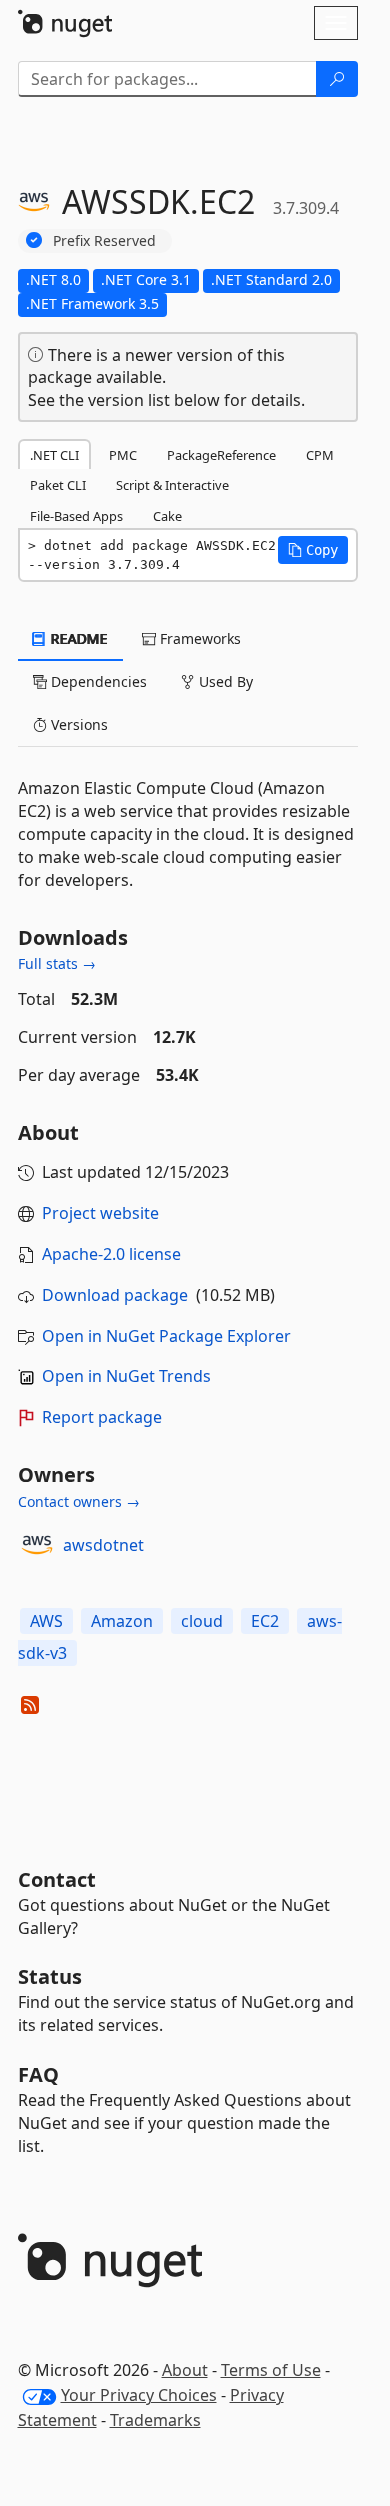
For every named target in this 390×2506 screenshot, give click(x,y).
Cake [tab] (167, 516)
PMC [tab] (123, 455)
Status (50, 1976)
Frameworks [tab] (198, 638)
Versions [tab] (77, 724)
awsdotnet (103, 1545)
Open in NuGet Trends (126, 1376)
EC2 (265, 1621)
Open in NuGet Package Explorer (166, 1336)
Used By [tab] (224, 681)
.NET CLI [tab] (54, 455)
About (185, 2370)
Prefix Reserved (104, 240)
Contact (57, 1879)
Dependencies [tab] (97, 681)
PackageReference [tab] (221, 455)
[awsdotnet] (37, 1545)
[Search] (337, 79)
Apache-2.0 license (111, 1254)
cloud (202, 1621)
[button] (313, 550)
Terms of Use (271, 2370)
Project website (100, 1213)
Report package (102, 1417)
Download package (115, 1295)
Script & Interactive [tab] (172, 485)
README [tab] (77, 638)
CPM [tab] (320, 455)
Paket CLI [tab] (58, 485)
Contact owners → (79, 1501)
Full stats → (57, 963)
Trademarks (155, 2420)
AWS (46, 1621)
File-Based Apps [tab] (76, 516)
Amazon (122, 1621)
